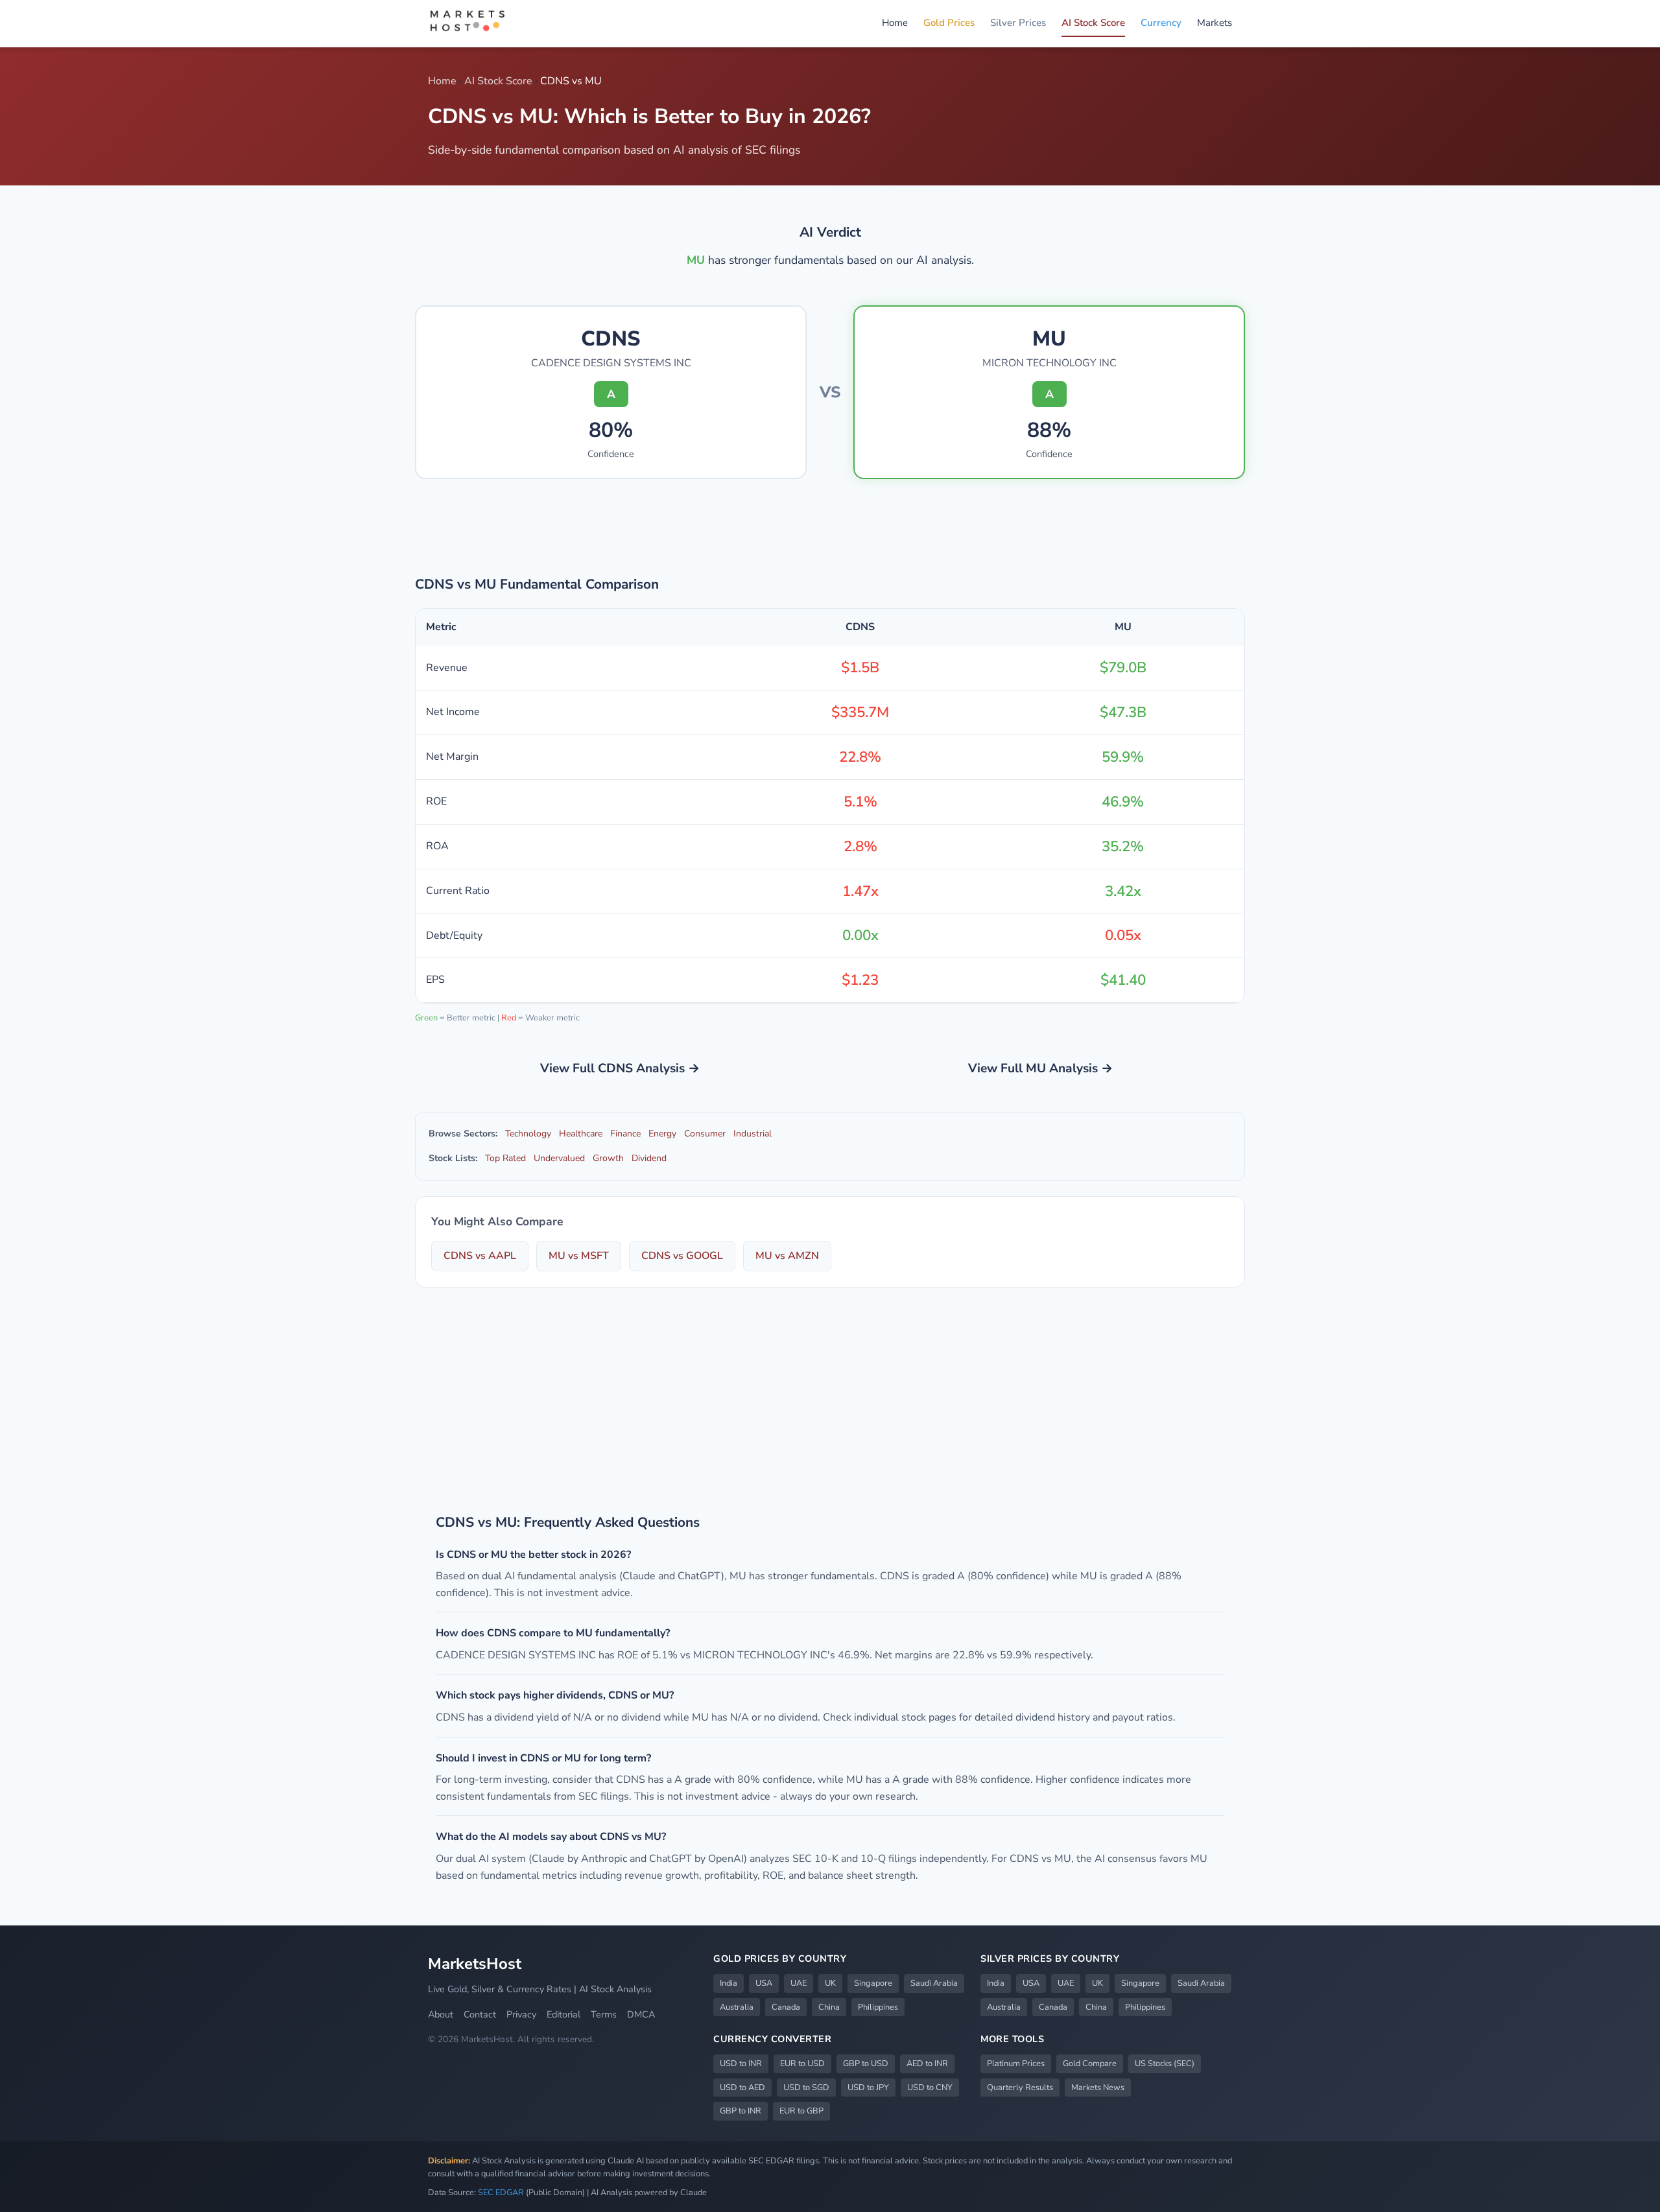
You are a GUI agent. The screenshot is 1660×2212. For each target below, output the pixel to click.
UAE (799, 1983)
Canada (786, 2007)
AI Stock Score (1093, 23)
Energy (662, 1134)
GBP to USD (866, 2064)
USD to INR (741, 2064)
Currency (1161, 23)
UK (830, 1983)
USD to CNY (930, 2088)
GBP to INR (741, 2111)
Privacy (521, 2014)
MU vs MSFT (579, 1256)
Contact (480, 2014)
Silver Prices (1018, 23)
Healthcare (581, 1134)
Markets (1215, 23)
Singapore (873, 1983)
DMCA (641, 2014)
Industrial (753, 1134)
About (441, 2014)
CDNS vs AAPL (480, 1256)
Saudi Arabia (934, 1983)
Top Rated (505, 1158)
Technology (528, 1134)
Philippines (878, 2007)
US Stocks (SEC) (1165, 2064)
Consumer (705, 1134)
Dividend (649, 1158)
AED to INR (927, 2064)
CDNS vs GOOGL (682, 1256)
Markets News (1098, 2088)
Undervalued (559, 1158)
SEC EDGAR (501, 2193)
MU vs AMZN (787, 1256)
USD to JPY (868, 2088)
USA (764, 1983)
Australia (737, 2007)
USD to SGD (806, 2088)
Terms (604, 2014)
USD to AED (742, 2088)
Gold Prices (949, 23)
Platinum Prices (1016, 2064)
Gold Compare (1090, 2064)
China (829, 2007)
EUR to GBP (801, 2111)
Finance (625, 1134)
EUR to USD (802, 2064)
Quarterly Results (1020, 2088)
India (729, 1983)
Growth (608, 1158)
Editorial (563, 2014)
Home (895, 23)
